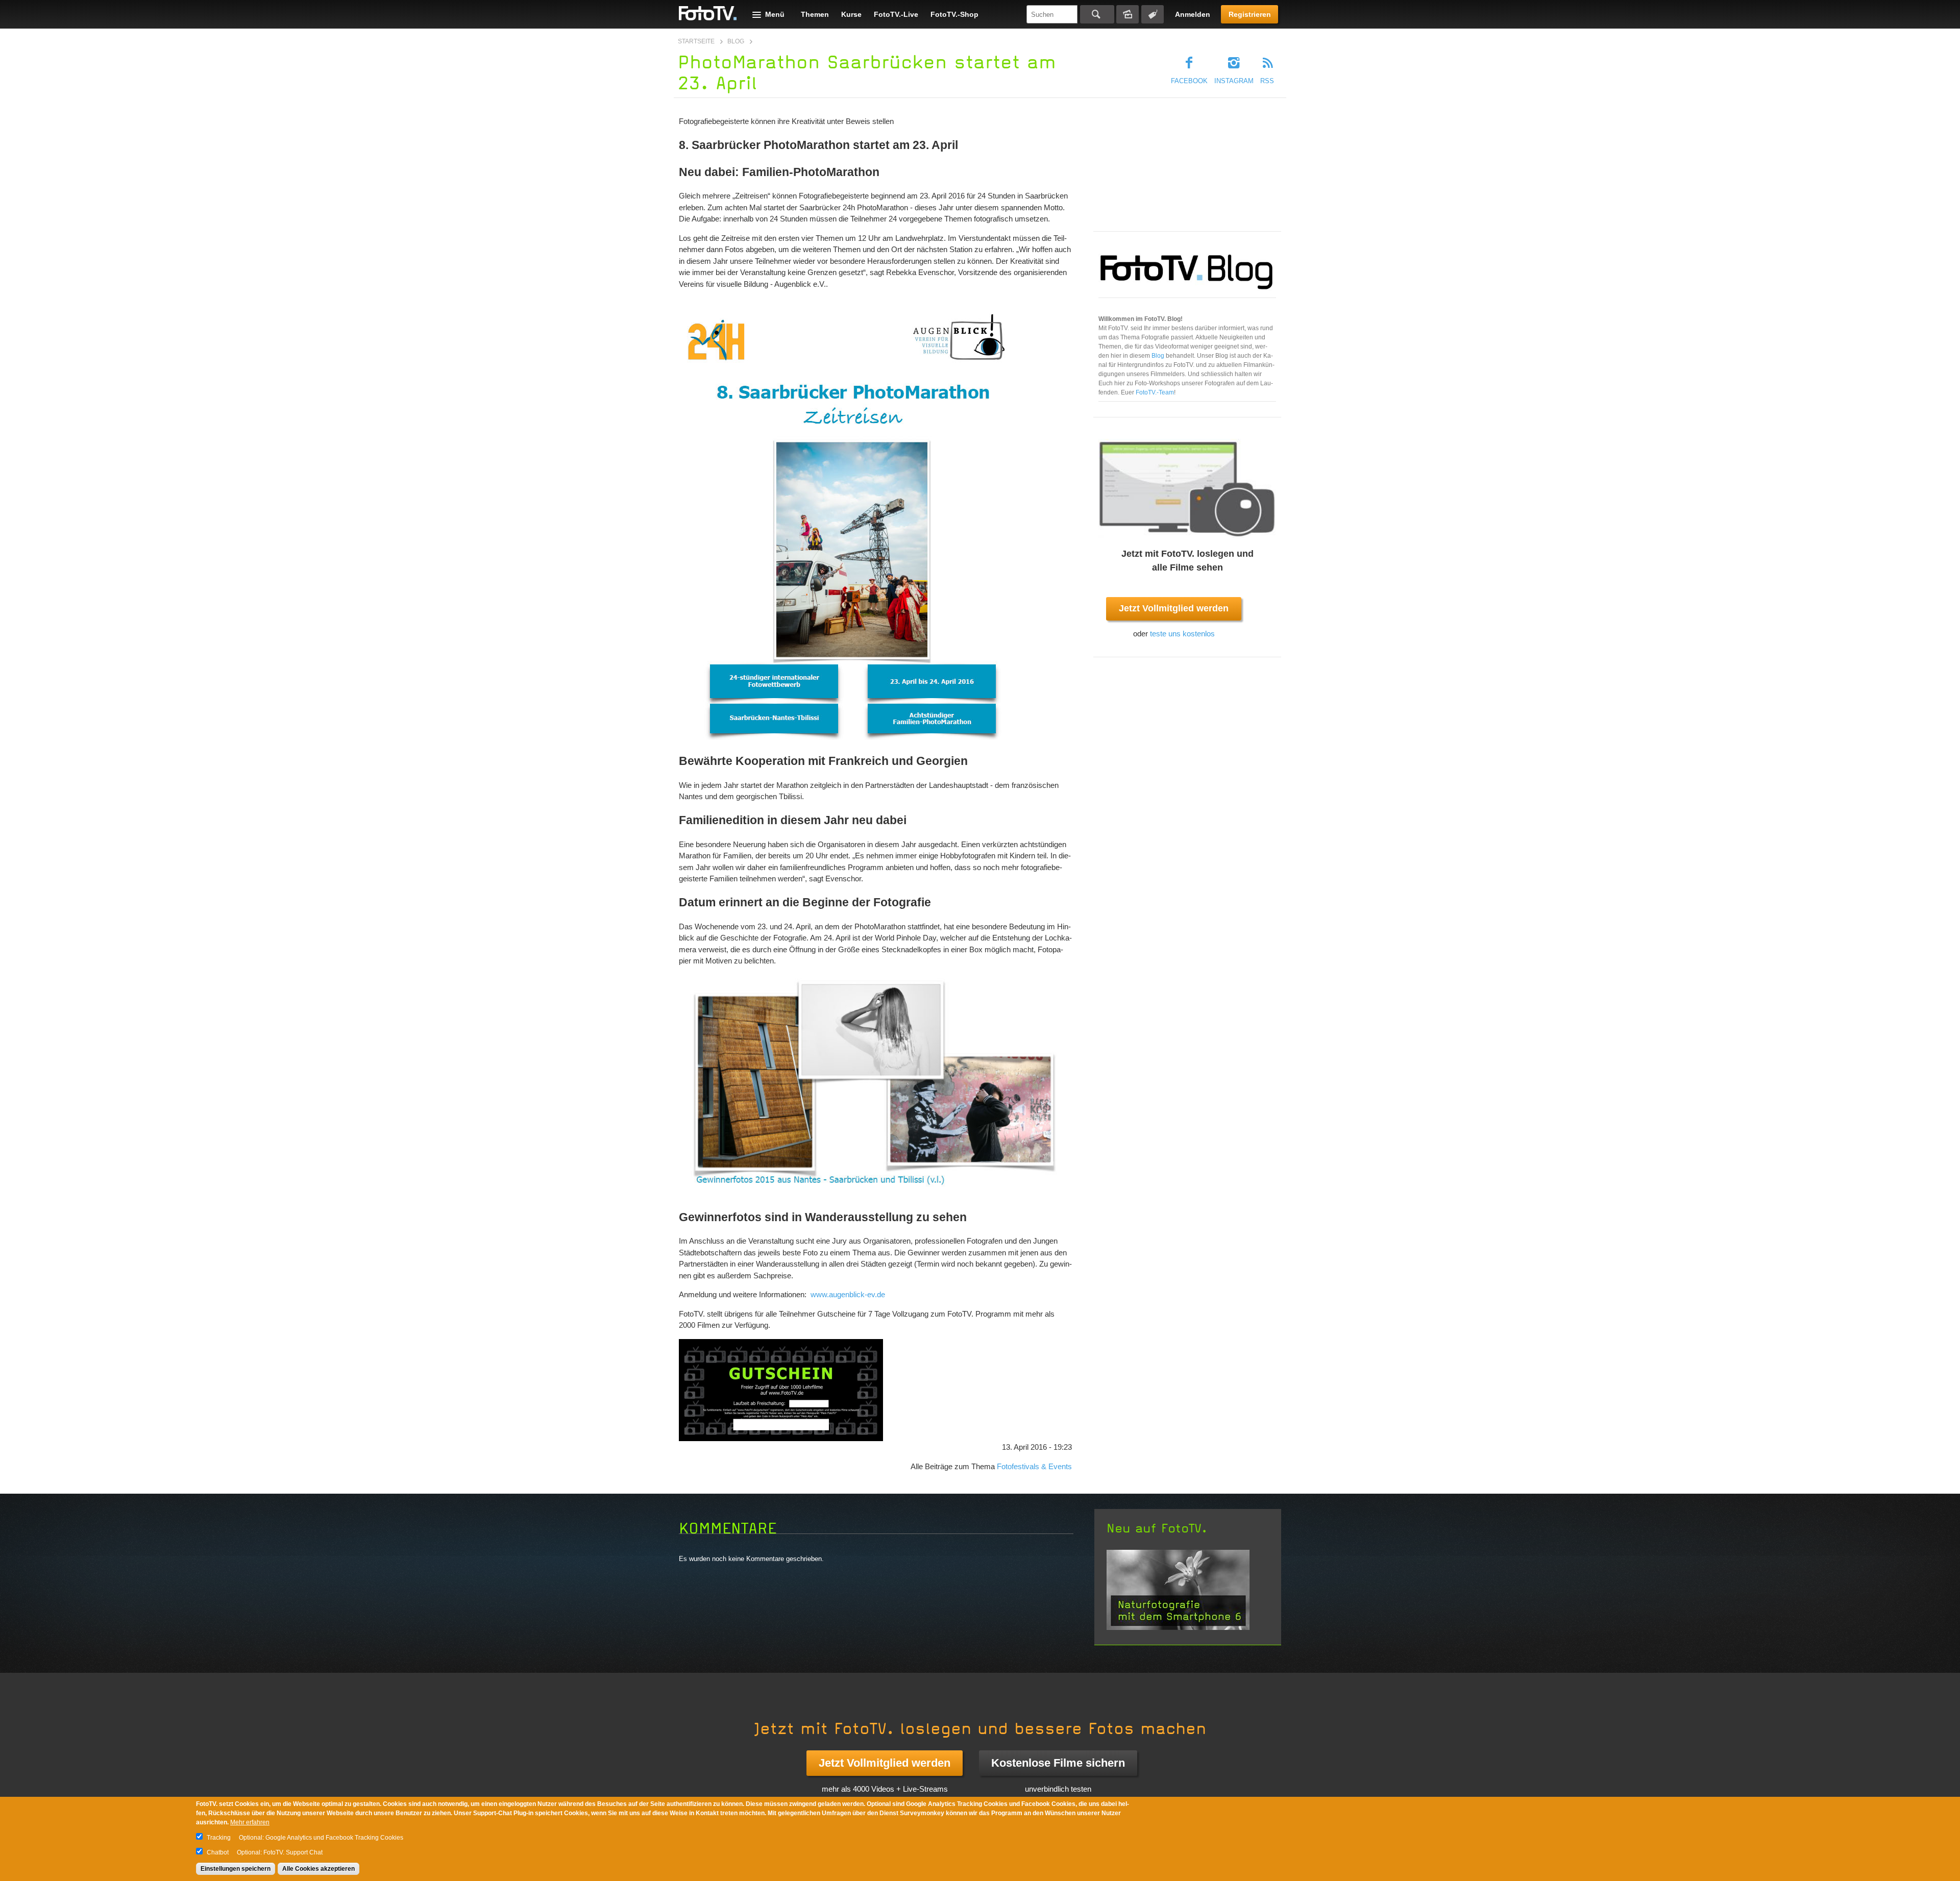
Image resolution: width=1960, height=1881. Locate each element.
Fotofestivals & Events (1034, 1466)
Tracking (219, 1838)
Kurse (851, 14)
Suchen (1097, 14)
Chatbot (218, 1852)
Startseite (696, 41)
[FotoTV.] (708, 14)
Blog (736, 41)
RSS (1267, 81)
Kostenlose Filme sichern (1058, 1763)
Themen (815, 14)
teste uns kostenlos (1182, 634)
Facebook (1189, 81)
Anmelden (1193, 14)
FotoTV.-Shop (954, 14)
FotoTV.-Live (896, 14)
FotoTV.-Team (1155, 392)
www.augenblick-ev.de (848, 1294)
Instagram (1234, 81)
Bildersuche (1128, 14)
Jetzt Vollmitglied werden (1174, 608)
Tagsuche (1153, 14)
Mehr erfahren (250, 1822)
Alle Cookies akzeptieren (318, 1869)
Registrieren (1250, 14)
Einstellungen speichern (236, 1869)
